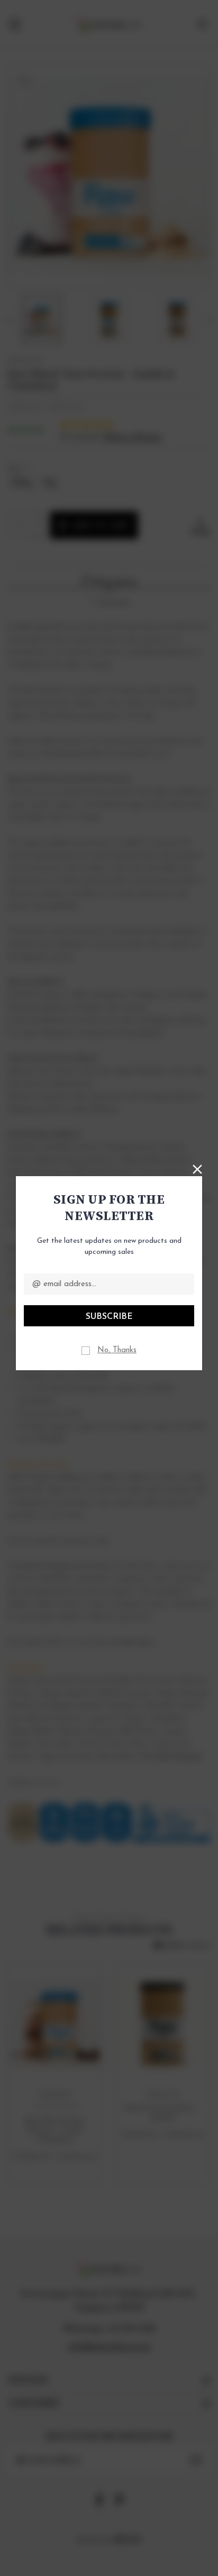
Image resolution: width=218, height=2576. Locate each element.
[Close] (197, 1168)
